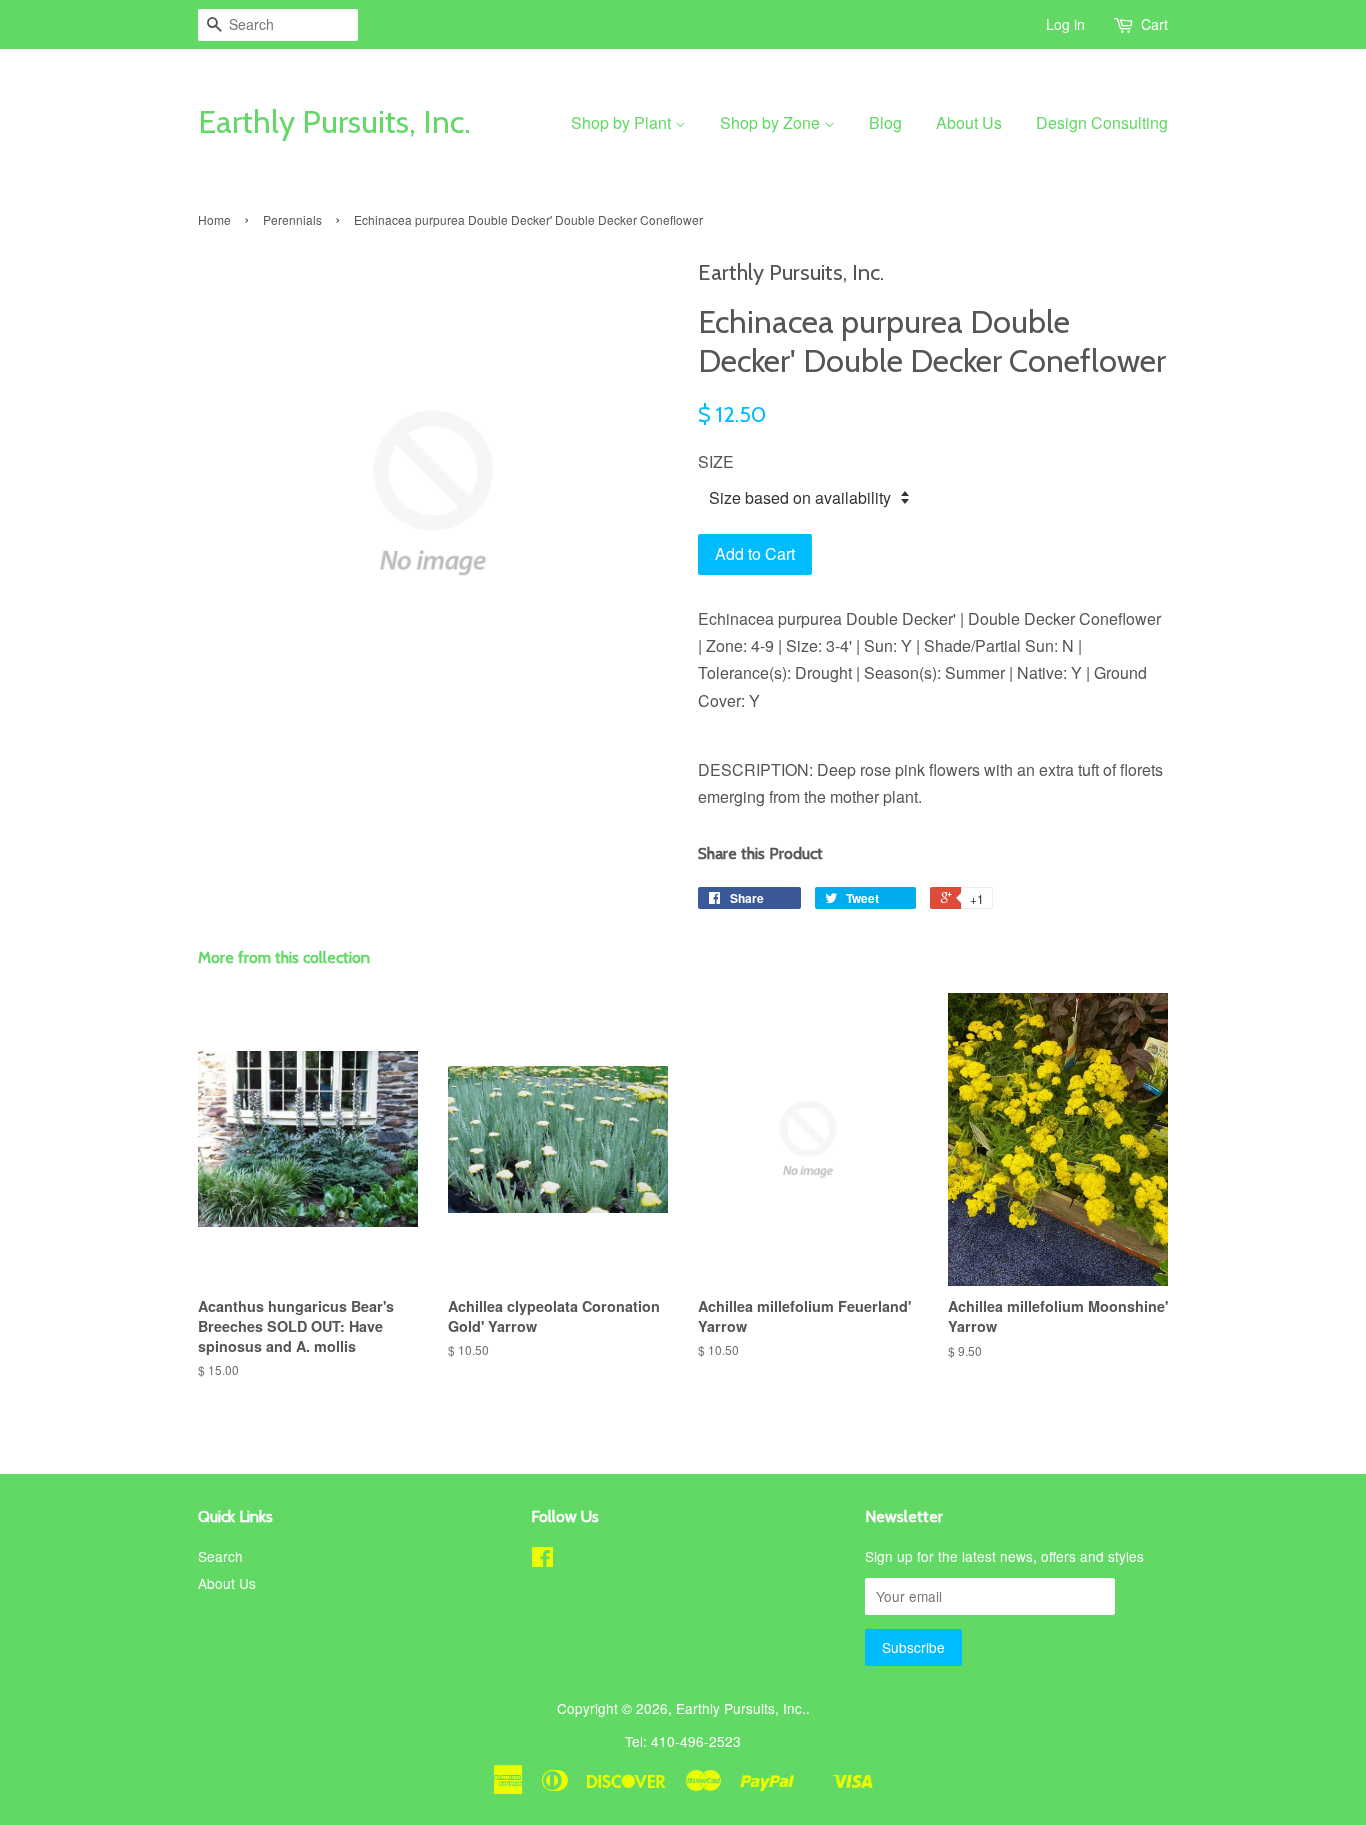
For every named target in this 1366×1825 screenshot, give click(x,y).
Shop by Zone (772, 122)
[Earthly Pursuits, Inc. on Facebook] (542, 1560)
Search (220, 1556)
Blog (885, 122)
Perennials (292, 219)
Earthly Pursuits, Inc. (334, 122)
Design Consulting (1102, 122)
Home (214, 219)
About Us (969, 122)
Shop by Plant (623, 122)
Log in (1065, 24)
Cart (1154, 24)
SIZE (716, 461)
